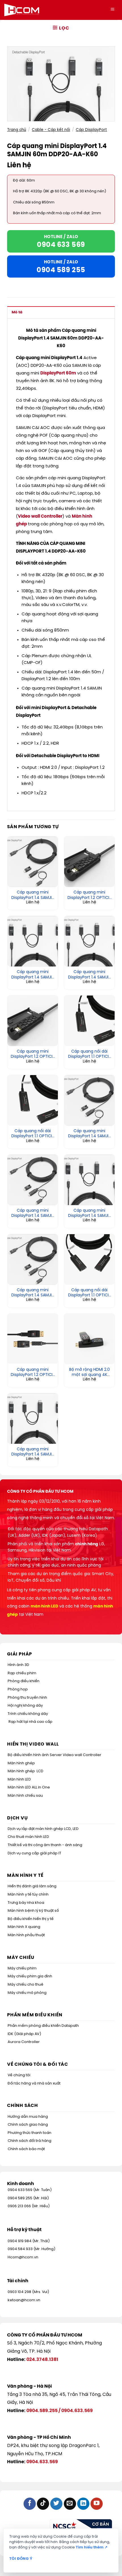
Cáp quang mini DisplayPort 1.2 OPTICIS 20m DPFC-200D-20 (33, 1054)
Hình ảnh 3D (18, 1665)
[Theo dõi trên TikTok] (43, 2504)
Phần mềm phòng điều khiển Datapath (43, 2026)
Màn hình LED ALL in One (29, 1787)
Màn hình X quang (24, 1927)
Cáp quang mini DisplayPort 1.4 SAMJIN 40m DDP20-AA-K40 (33, 1452)
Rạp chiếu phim (22, 1673)
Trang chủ (17, 130)
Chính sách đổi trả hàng (30, 2141)
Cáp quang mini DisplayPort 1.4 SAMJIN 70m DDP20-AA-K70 (33, 895)
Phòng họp (18, 1689)
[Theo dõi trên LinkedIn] (83, 2504)
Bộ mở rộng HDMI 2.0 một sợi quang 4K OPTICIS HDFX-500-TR (89, 1373)
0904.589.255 (42, 2411)
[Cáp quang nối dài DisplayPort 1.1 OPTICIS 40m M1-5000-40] (89, 1021)
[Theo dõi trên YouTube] (97, 2504)
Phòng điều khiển (24, 1681)
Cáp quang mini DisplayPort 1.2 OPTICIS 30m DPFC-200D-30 (33, 1373)
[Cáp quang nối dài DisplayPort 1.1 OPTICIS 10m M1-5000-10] (89, 1259)
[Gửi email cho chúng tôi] (70, 2504)
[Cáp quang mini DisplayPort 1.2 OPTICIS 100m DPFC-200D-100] (89, 862)
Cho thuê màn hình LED (28, 1837)
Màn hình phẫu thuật (26, 1935)
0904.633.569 (77, 2411)
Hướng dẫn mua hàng (28, 2117)
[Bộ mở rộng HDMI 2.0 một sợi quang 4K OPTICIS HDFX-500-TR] (89, 1339)
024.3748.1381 (42, 2360)
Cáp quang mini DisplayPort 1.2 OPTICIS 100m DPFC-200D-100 (90, 895)
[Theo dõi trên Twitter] (56, 2504)
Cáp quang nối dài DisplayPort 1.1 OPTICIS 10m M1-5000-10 (90, 1293)
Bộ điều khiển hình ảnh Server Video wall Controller (54, 1755)
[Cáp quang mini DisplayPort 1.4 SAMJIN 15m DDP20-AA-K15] (33, 1259)
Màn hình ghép (21, 1763)
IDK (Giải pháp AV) (24, 2034)
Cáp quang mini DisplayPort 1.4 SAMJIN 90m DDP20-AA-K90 (90, 1134)
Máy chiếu (21, 1958)
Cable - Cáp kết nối (51, 130)
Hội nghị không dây (25, 1706)
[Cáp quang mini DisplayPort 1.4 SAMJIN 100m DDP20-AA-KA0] (89, 1180)
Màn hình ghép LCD (26, 1771)
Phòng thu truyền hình (27, 1698)
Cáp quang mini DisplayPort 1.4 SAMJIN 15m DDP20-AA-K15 (33, 1293)
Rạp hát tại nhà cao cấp (30, 1722)
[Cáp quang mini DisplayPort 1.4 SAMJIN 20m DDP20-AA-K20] (33, 941)
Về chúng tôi (19, 2075)
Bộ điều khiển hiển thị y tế (31, 1919)
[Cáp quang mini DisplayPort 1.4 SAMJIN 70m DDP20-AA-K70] (33, 862)
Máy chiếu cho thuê (26, 1985)
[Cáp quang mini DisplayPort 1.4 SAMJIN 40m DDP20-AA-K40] (33, 1419)
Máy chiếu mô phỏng (27, 1993)
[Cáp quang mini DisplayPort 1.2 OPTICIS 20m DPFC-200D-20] (33, 1021)
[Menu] (112, 10)
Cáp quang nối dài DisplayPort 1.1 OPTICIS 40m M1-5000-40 (90, 1054)
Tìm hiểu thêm (92, 2547)
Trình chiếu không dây (28, 1714)
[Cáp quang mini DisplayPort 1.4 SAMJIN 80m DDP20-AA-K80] (89, 941)
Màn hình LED (19, 1780)
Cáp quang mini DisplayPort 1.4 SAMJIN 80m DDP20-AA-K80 (90, 975)
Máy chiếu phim (22, 1968)
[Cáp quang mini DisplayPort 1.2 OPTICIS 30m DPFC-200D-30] (33, 1339)
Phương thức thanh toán (30, 2133)
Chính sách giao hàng (28, 2125)
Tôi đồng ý (21, 2559)
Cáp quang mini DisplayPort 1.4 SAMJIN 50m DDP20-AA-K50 (33, 1213)
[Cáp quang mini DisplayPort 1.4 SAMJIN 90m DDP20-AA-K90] (89, 1100)
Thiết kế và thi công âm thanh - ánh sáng (45, 1845)
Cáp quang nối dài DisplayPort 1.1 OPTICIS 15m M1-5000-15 (33, 1134)
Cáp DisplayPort (91, 130)
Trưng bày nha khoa (26, 1903)
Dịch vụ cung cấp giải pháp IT (34, 1853)
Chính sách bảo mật (26, 2149)
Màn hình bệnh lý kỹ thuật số (33, 1911)
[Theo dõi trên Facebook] (30, 2504)
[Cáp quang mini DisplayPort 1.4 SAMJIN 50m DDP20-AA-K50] (33, 1180)
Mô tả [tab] (17, 312)
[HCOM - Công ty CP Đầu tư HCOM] (22, 10)
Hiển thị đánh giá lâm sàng (32, 1886)
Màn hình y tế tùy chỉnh (28, 1895)
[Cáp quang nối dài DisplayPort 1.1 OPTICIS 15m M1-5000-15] (33, 1100)
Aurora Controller (24, 2042)
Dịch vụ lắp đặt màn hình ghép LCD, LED (43, 1829)
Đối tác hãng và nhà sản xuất (34, 2084)
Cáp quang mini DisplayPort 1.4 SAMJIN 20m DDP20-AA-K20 (33, 975)
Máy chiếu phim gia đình (30, 1976)
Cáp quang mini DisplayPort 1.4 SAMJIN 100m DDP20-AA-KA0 (90, 1213)
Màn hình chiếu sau (25, 1796)
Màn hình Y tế (25, 1876)
